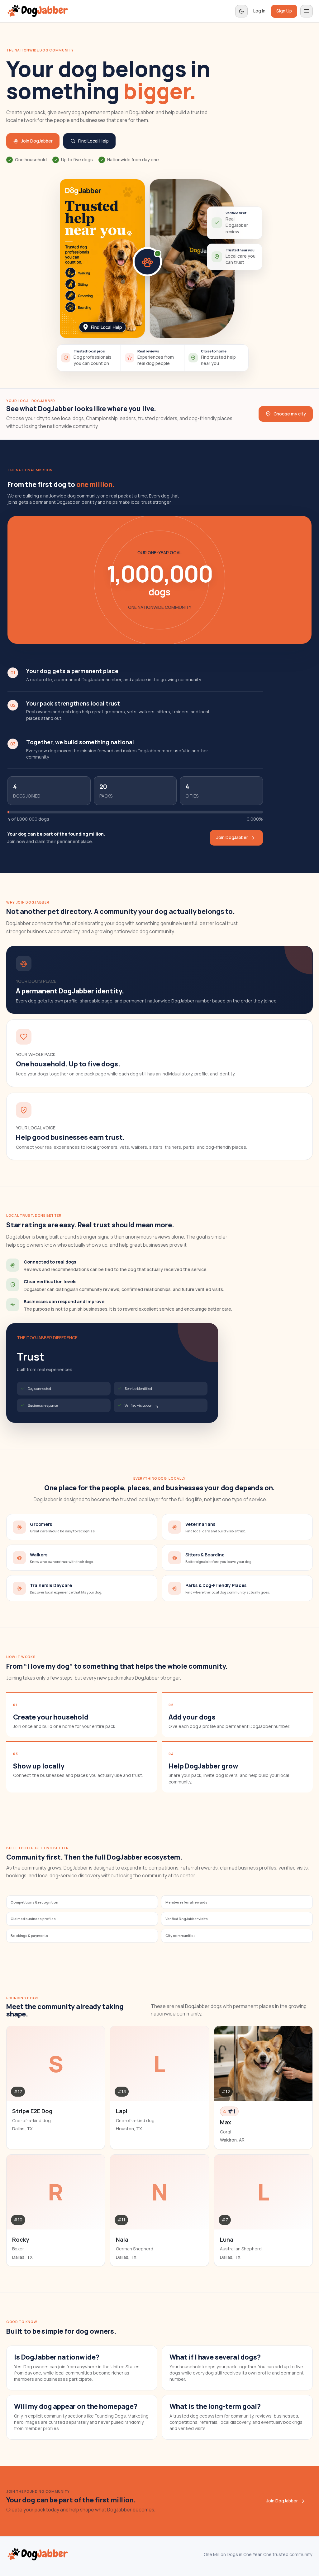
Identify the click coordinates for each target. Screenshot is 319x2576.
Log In (259, 11)
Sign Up (284, 11)
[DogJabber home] (38, 11)
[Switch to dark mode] (241, 11)
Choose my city (290, 414)
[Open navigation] (307, 11)
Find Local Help (93, 141)
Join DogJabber (37, 141)
